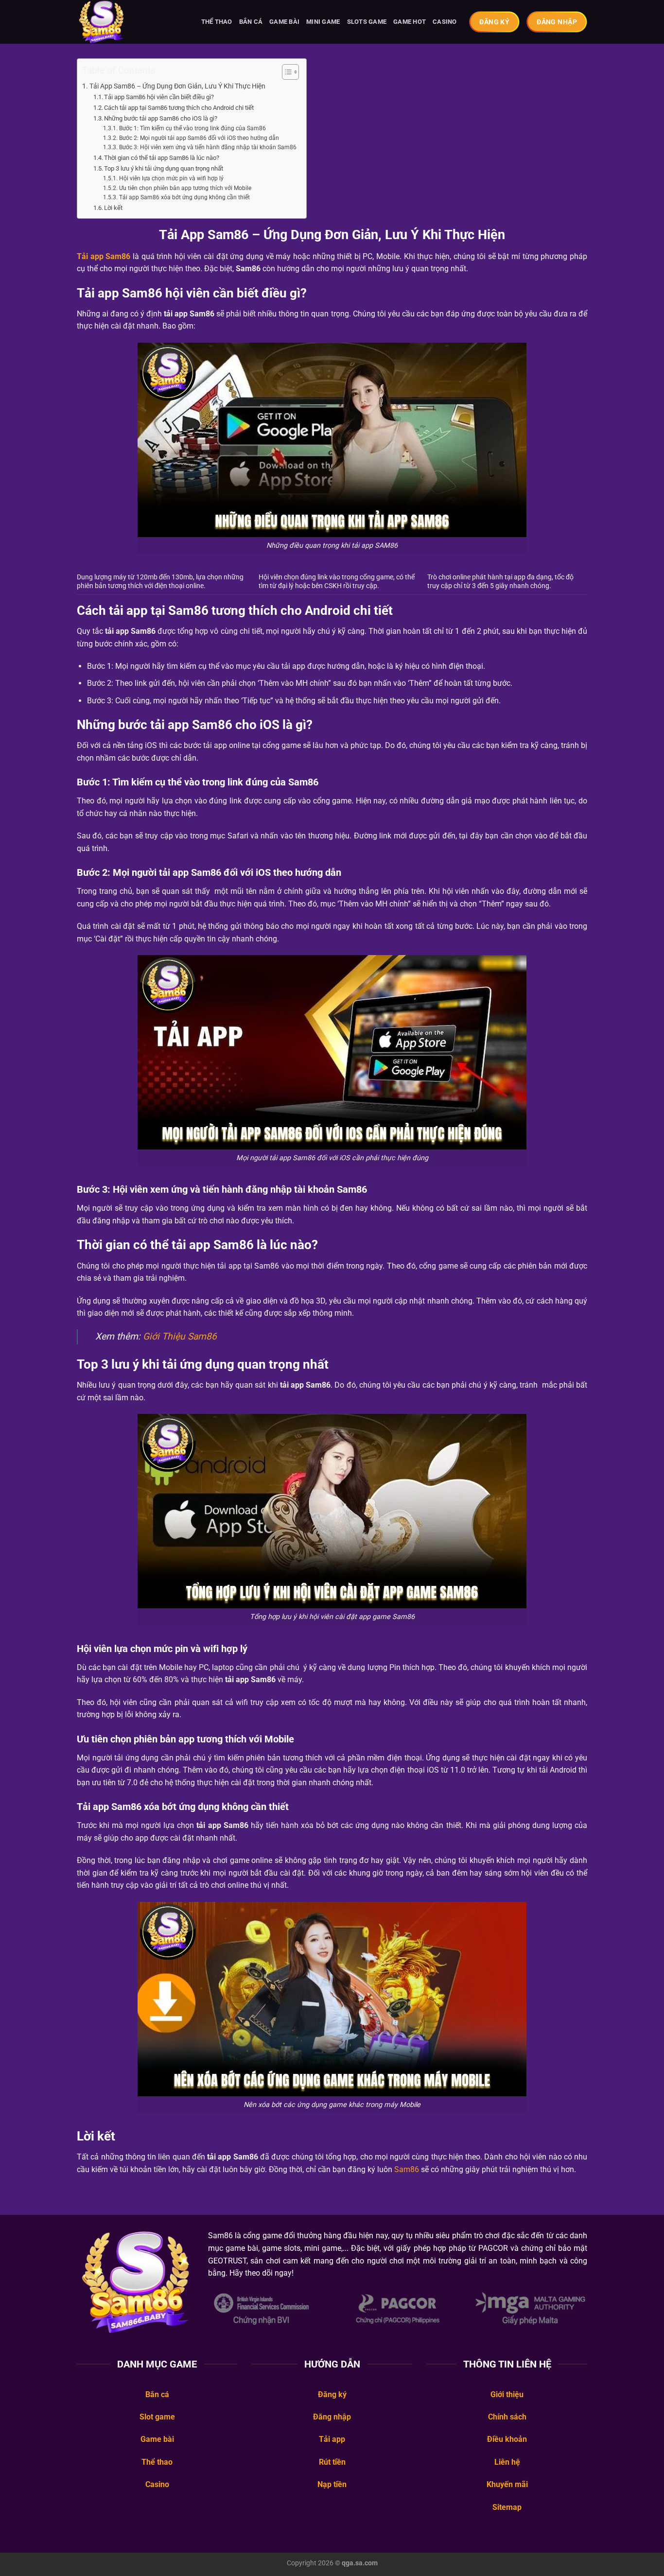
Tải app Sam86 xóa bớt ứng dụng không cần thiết (184, 197)
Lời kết (113, 208)
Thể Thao (217, 22)
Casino (445, 22)
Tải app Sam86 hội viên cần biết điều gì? (159, 97)
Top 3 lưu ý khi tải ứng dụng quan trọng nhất (164, 168)
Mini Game (323, 22)
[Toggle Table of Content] (286, 72)
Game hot (410, 22)
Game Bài (284, 22)
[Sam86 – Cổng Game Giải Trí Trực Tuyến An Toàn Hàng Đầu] (125, 22)
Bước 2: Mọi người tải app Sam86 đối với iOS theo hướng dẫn (199, 138)
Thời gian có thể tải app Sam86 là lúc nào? (162, 158)
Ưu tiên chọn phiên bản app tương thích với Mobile (185, 188)
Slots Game (367, 22)
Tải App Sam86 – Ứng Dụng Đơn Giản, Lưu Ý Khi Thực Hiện (177, 86)
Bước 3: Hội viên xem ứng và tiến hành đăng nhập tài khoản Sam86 (208, 147)
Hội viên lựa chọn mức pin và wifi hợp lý (171, 178)
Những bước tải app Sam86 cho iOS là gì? (161, 118)
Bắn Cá (251, 22)
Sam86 (407, 2169)
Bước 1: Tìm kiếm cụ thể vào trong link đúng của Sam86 (192, 128)
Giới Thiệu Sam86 (180, 1336)
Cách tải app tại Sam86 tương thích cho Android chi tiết (179, 108)
